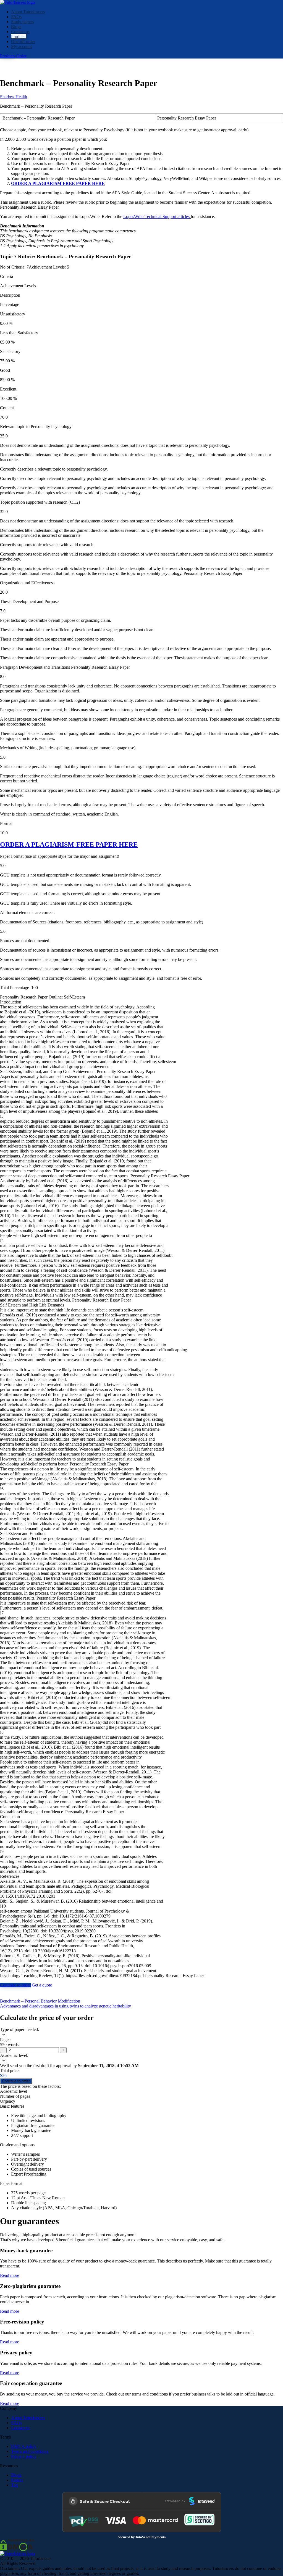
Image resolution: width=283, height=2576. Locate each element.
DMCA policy (24, 2446)
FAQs (16, 17)
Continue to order (15, 1985)
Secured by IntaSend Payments (142, 2537)
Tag (14, 2485)
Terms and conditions (30, 2451)
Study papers (22, 22)
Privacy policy (24, 2456)
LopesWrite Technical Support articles (157, 217)
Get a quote (42, 1985)
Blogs (16, 27)
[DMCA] (17, 2545)
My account (21, 47)
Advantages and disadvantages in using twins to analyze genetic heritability (65, 2006)
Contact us (20, 32)
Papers (17, 2480)
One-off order (23, 42)
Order (21, 56)
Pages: (6, 2040)
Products (19, 37)
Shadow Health (14, 97)
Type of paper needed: (19, 2029)
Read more (10, 2275)
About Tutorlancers (28, 12)
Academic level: (14, 2055)
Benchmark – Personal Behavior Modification (40, 2001)
